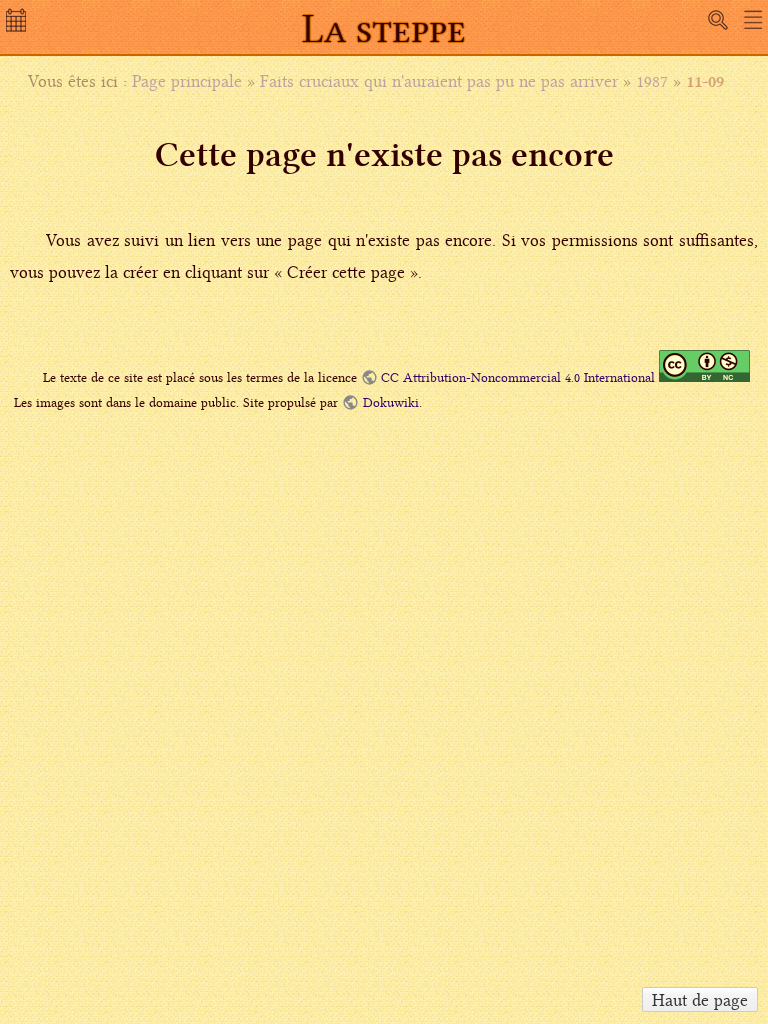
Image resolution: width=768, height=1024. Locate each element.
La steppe (384, 28)
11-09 (705, 81)
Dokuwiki (390, 402)
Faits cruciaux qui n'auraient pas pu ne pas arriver (439, 81)
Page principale (187, 81)
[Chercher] (718, 20)
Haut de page (700, 1000)
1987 (652, 81)
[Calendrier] (18, 26)
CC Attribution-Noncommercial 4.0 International (518, 377)
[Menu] (753, 20)
